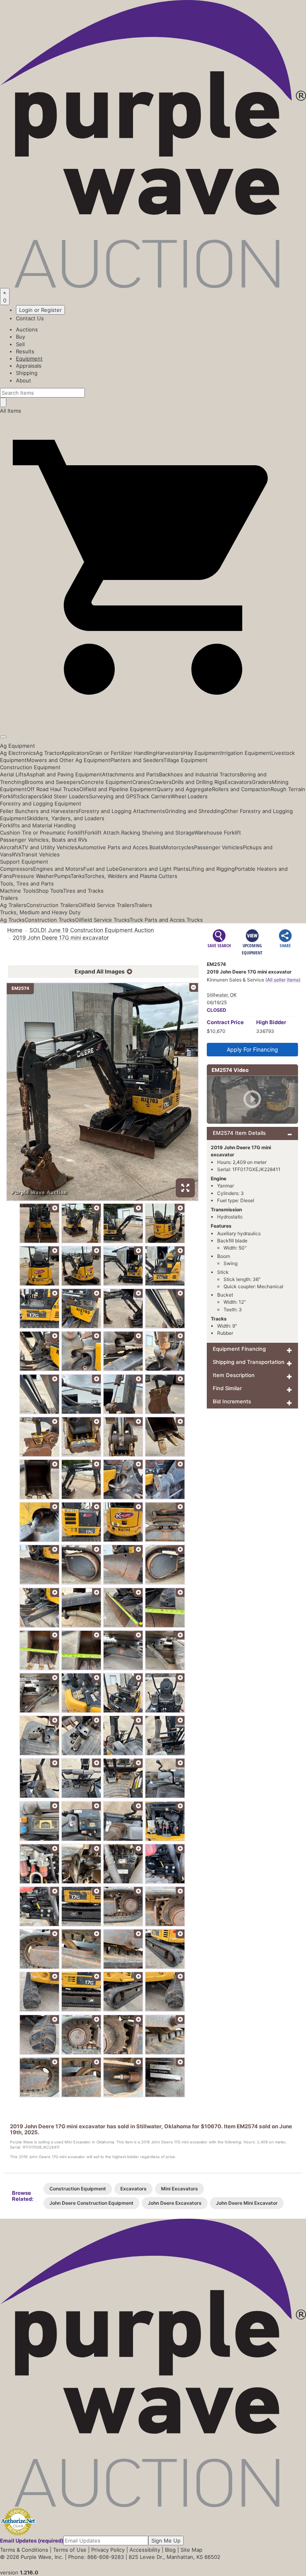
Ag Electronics (18, 753)
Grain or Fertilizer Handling (123, 753)
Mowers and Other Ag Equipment (69, 760)
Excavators (238, 782)
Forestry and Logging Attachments (122, 811)
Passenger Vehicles (218, 847)
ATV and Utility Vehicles (48, 847)
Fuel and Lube (101, 869)
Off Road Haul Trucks (53, 789)
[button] (153, 718)
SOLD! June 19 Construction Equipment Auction (92, 930)
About (24, 380)
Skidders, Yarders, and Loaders (66, 818)
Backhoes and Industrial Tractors (199, 774)
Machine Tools (18, 891)
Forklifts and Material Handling (38, 825)
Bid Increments (232, 1401)
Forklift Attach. (103, 833)
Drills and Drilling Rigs (198, 782)
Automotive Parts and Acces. (113, 847)
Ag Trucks (12, 920)
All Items (11, 411)
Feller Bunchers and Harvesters (39, 811)
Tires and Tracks (83, 891)
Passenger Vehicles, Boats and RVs (44, 840)
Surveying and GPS (113, 796)
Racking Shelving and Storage (158, 833)
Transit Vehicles (40, 854)
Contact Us (30, 318)
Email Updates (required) (32, 2541)
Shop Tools (49, 891)
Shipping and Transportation (249, 1362)
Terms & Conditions (24, 2550)
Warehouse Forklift (218, 833)
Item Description (234, 1375)
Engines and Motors (58, 869)
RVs (16, 854)
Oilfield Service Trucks (102, 920)
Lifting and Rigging (212, 869)
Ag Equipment (18, 746)
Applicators (75, 753)
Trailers (9, 898)
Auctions (27, 329)
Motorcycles (179, 847)
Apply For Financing (252, 1049)
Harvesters (170, 753)
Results (25, 351)
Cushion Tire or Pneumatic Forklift (42, 833)
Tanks (77, 876)
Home (15, 930)
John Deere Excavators (175, 2203)
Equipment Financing (239, 1349)
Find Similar (227, 1388)
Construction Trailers (52, 905)
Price (225, 1022)
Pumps (62, 876)
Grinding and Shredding (194, 811)
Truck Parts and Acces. (158, 920)
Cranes (141, 782)
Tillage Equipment (185, 760)
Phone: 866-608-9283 (96, 2557)
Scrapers (31, 796)
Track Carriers (153, 796)
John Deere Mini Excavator (247, 2203)
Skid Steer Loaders (65, 796)
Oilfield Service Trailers (106, 905)
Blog (170, 2550)
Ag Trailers (13, 905)
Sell (20, 344)
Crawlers (161, 782)
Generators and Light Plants (154, 869)
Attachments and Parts (130, 774)
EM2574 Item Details (239, 1133)
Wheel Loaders (189, 796)
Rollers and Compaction (241, 789)
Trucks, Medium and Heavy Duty (40, 912)
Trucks (195, 920)
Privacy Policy (108, 2550)
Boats (156, 847)
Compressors (17, 869)
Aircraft (9, 847)
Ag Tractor (49, 753)
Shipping (27, 373)
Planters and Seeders (137, 760)
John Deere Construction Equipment (91, 2203)
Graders (262, 782)
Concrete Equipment (107, 782)
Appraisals (29, 366)
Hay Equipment (202, 753)
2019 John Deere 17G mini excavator (61, 937)
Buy (21, 337)
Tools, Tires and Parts (27, 883)
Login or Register (40, 310)
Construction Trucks (50, 920)
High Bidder (271, 1022)
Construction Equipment (30, 767)
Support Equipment (24, 862)
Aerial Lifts (13, 774)
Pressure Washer (33, 876)
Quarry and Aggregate (184, 789)
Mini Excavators (179, 2189)
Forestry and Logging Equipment (41, 803)
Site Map (191, 2550)
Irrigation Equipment (246, 753)
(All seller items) (283, 980)
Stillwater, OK (222, 995)
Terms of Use (70, 2550)
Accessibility (145, 2550)
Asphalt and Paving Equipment (64, 774)
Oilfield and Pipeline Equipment (118, 789)
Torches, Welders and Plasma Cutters (131, 876)
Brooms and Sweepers (53, 782)
